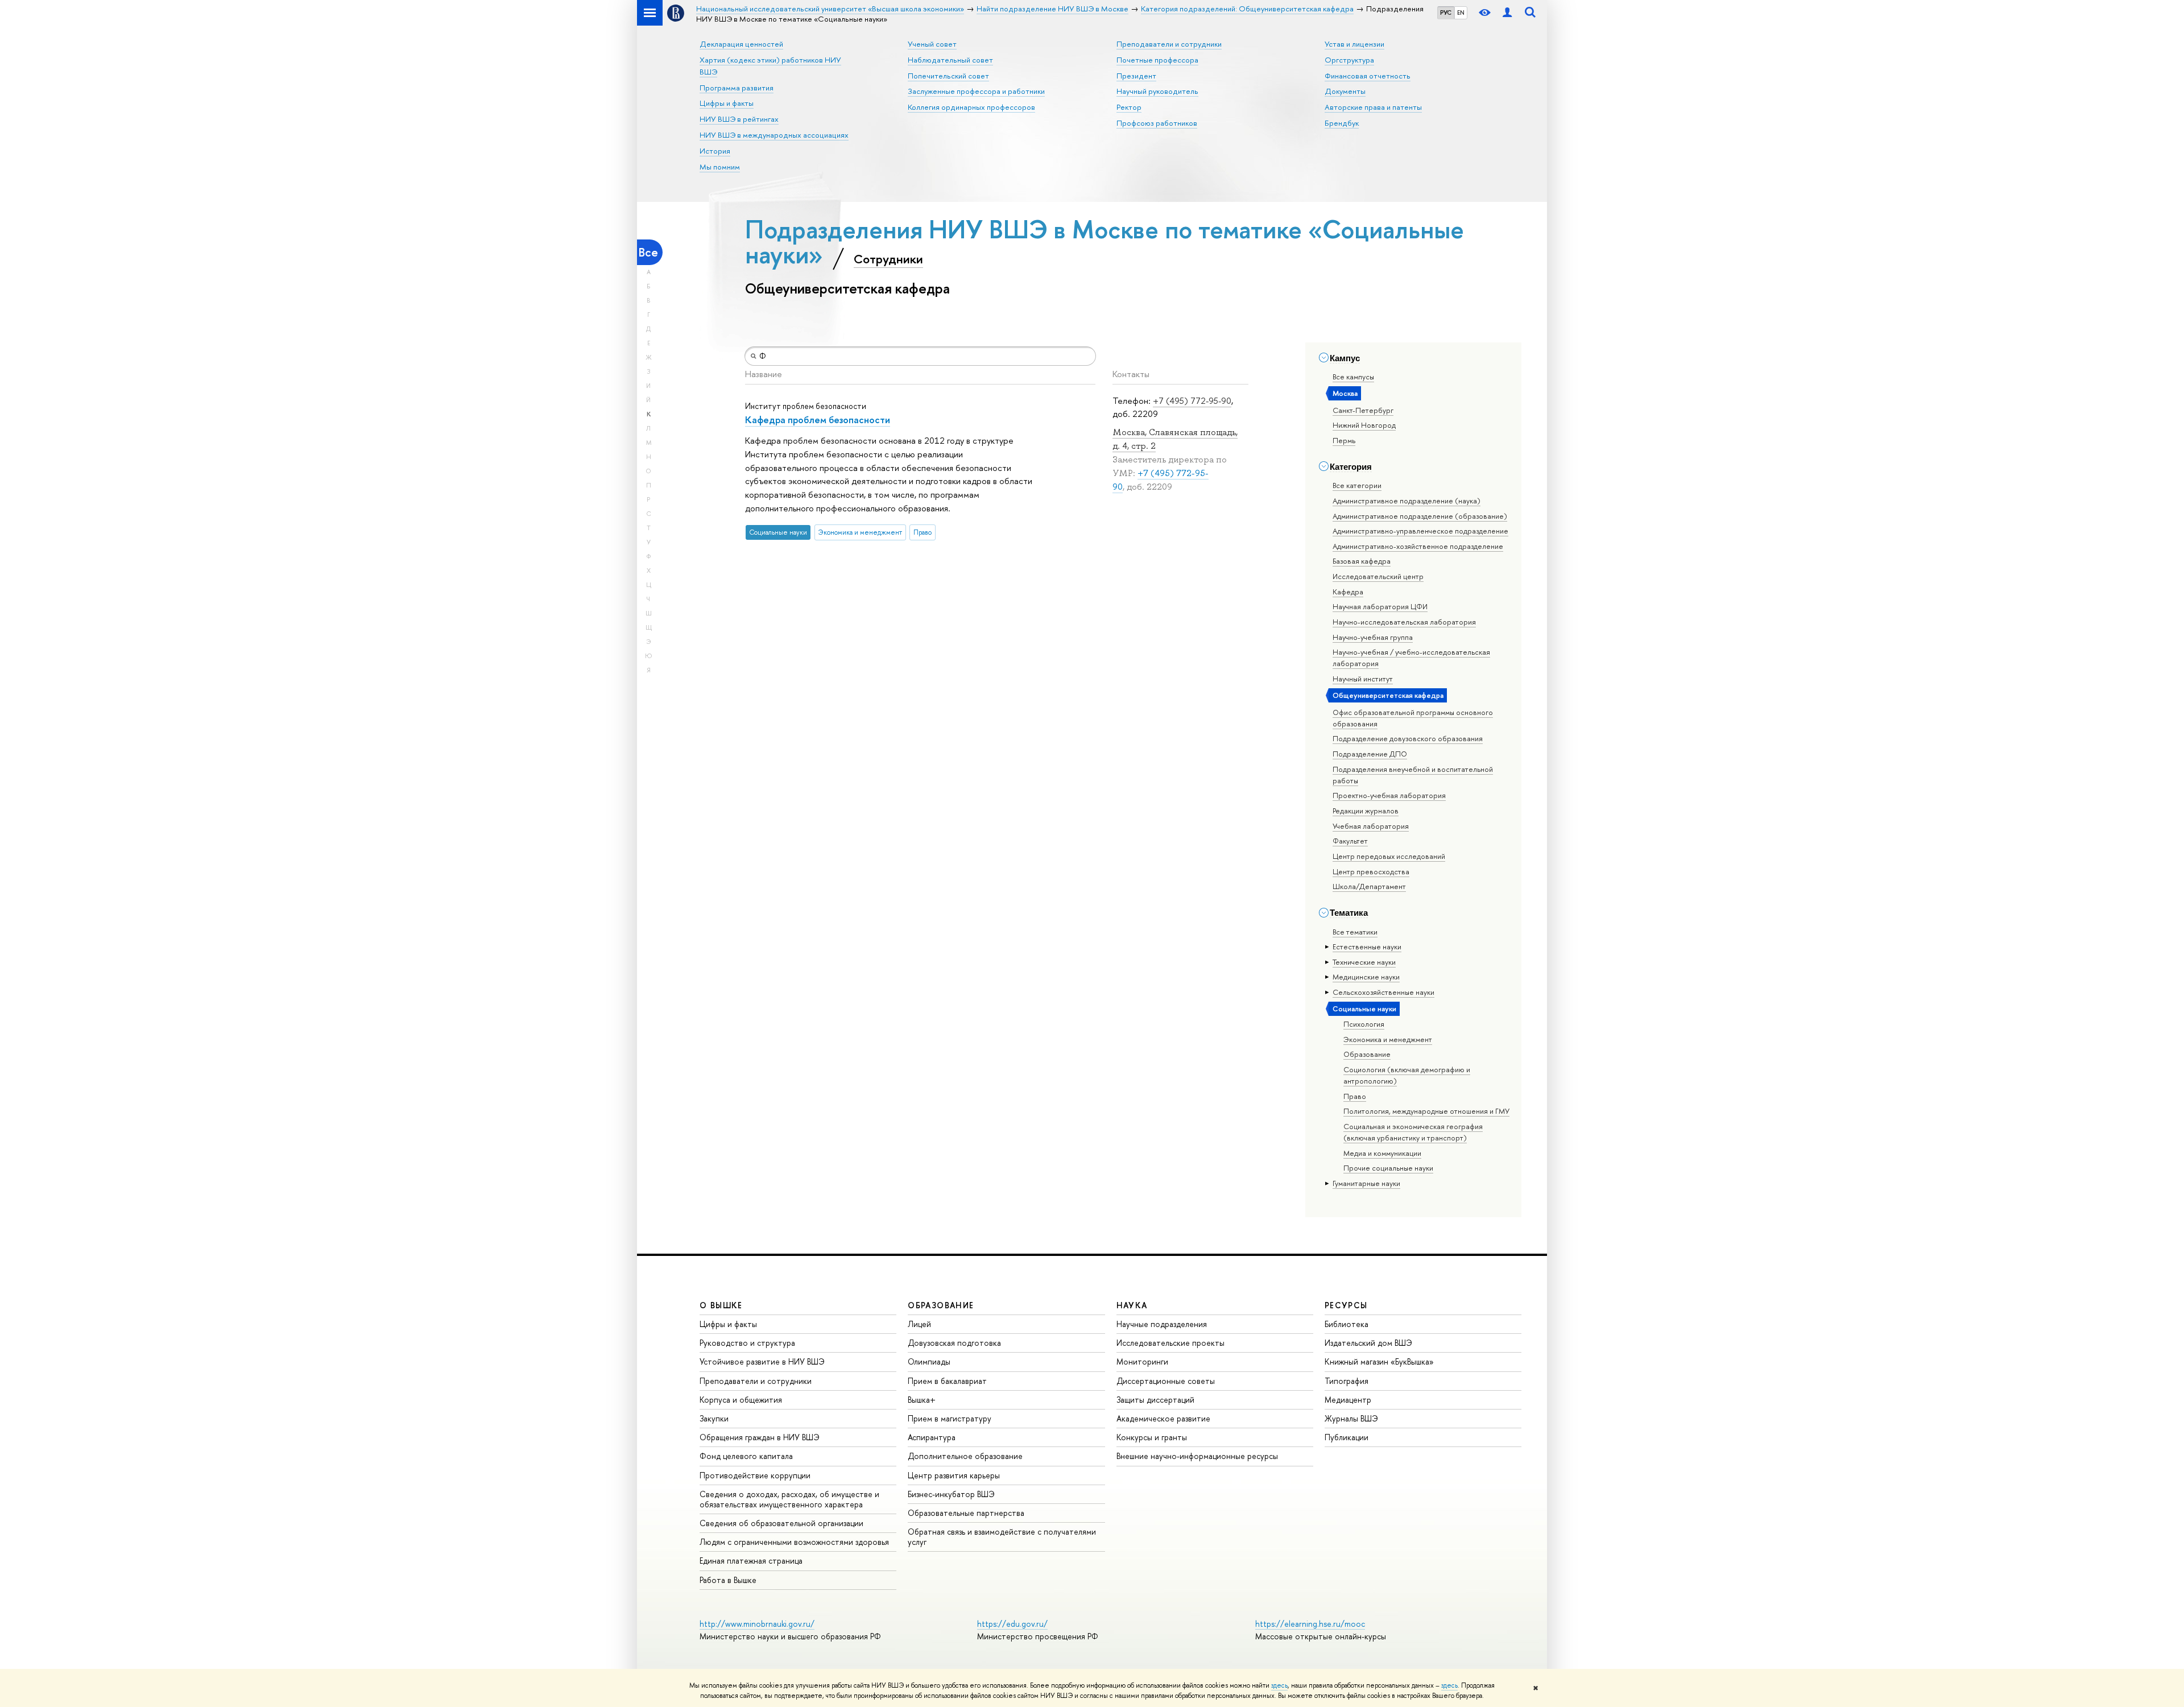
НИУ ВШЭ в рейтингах (739, 119)
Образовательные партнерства (966, 1513)
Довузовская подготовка (954, 1343)
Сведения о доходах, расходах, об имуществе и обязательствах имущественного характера (789, 1499)
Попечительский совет (948, 76)
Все (648, 252)
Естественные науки (1367, 947)
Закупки (714, 1418)
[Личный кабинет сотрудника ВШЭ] (1507, 13)
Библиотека (1347, 1324)
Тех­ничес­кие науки (1364, 962)
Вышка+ (922, 1400)
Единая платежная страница (751, 1561)
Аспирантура (932, 1437)
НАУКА (1132, 1305)
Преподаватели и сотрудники (1169, 44)
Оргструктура (1349, 60)
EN (1461, 13)
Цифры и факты (727, 103)
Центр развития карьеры (954, 1475)
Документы (1345, 91)
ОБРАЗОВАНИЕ (941, 1305)
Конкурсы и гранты (1152, 1437)
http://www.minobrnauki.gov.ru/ (757, 1624)
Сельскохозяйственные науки (1383, 992)
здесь (1279, 1685)
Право (1355, 1096)
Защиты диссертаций (1155, 1400)
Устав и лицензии (1354, 44)
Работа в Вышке (728, 1580)
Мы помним (720, 167)
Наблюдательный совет (950, 60)
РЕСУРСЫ (1346, 1305)
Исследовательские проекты (1170, 1343)
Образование (1367, 1054)
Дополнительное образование (965, 1456)
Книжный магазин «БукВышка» (1379, 1361)
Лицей (919, 1324)
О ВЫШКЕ (721, 1305)
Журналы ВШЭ (1351, 1418)
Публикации (1347, 1437)
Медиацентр (1348, 1400)
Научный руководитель (1157, 91)
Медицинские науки (1366, 977)
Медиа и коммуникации (1382, 1153)
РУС (1446, 13)
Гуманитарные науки (1366, 1183)
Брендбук (1342, 123)
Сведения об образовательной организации (781, 1523)
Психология (1364, 1024)
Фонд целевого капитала (746, 1456)
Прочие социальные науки (1388, 1168)
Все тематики (1355, 932)
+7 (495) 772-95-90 (1192, 401)
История (715, 151)
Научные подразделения (1162, 1324)
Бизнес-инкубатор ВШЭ (951, 1494)
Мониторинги (1142, 1361)
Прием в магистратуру (950, 1418)
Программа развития (737, 88)
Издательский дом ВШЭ (1368, 1343)
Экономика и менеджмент (1388, 1039)
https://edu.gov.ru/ (1012, 1624)
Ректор (1129, 107)
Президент (1136, 76)
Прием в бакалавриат (947, 1381)
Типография (1347, 1381)
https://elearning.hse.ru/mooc (1310, 1624)
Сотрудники (888, 259)
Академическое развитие (1163, 1418)
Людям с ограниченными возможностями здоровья (794, 1542)
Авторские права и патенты (1373, 107)
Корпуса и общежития (741, 1400)
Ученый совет (932, 44)
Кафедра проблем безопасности (818, 419)
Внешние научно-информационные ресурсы (1197, 1456)
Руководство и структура (747, 1343)
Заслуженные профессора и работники (976, 91)
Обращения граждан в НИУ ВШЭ (760, 1437)
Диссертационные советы (1166, 1381)
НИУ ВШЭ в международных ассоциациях (774, 135)
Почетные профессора (1157, 60)
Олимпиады (929, 1361)
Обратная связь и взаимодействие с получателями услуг (1002, 1537)
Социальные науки (1364, 1009)
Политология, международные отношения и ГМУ (1426, 1111)
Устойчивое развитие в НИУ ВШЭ (762, 1361)
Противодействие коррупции (755, 1475)
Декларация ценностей (741, 44)
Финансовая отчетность (1368, 76)
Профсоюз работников (1157, 123)
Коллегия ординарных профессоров (971, 107)
